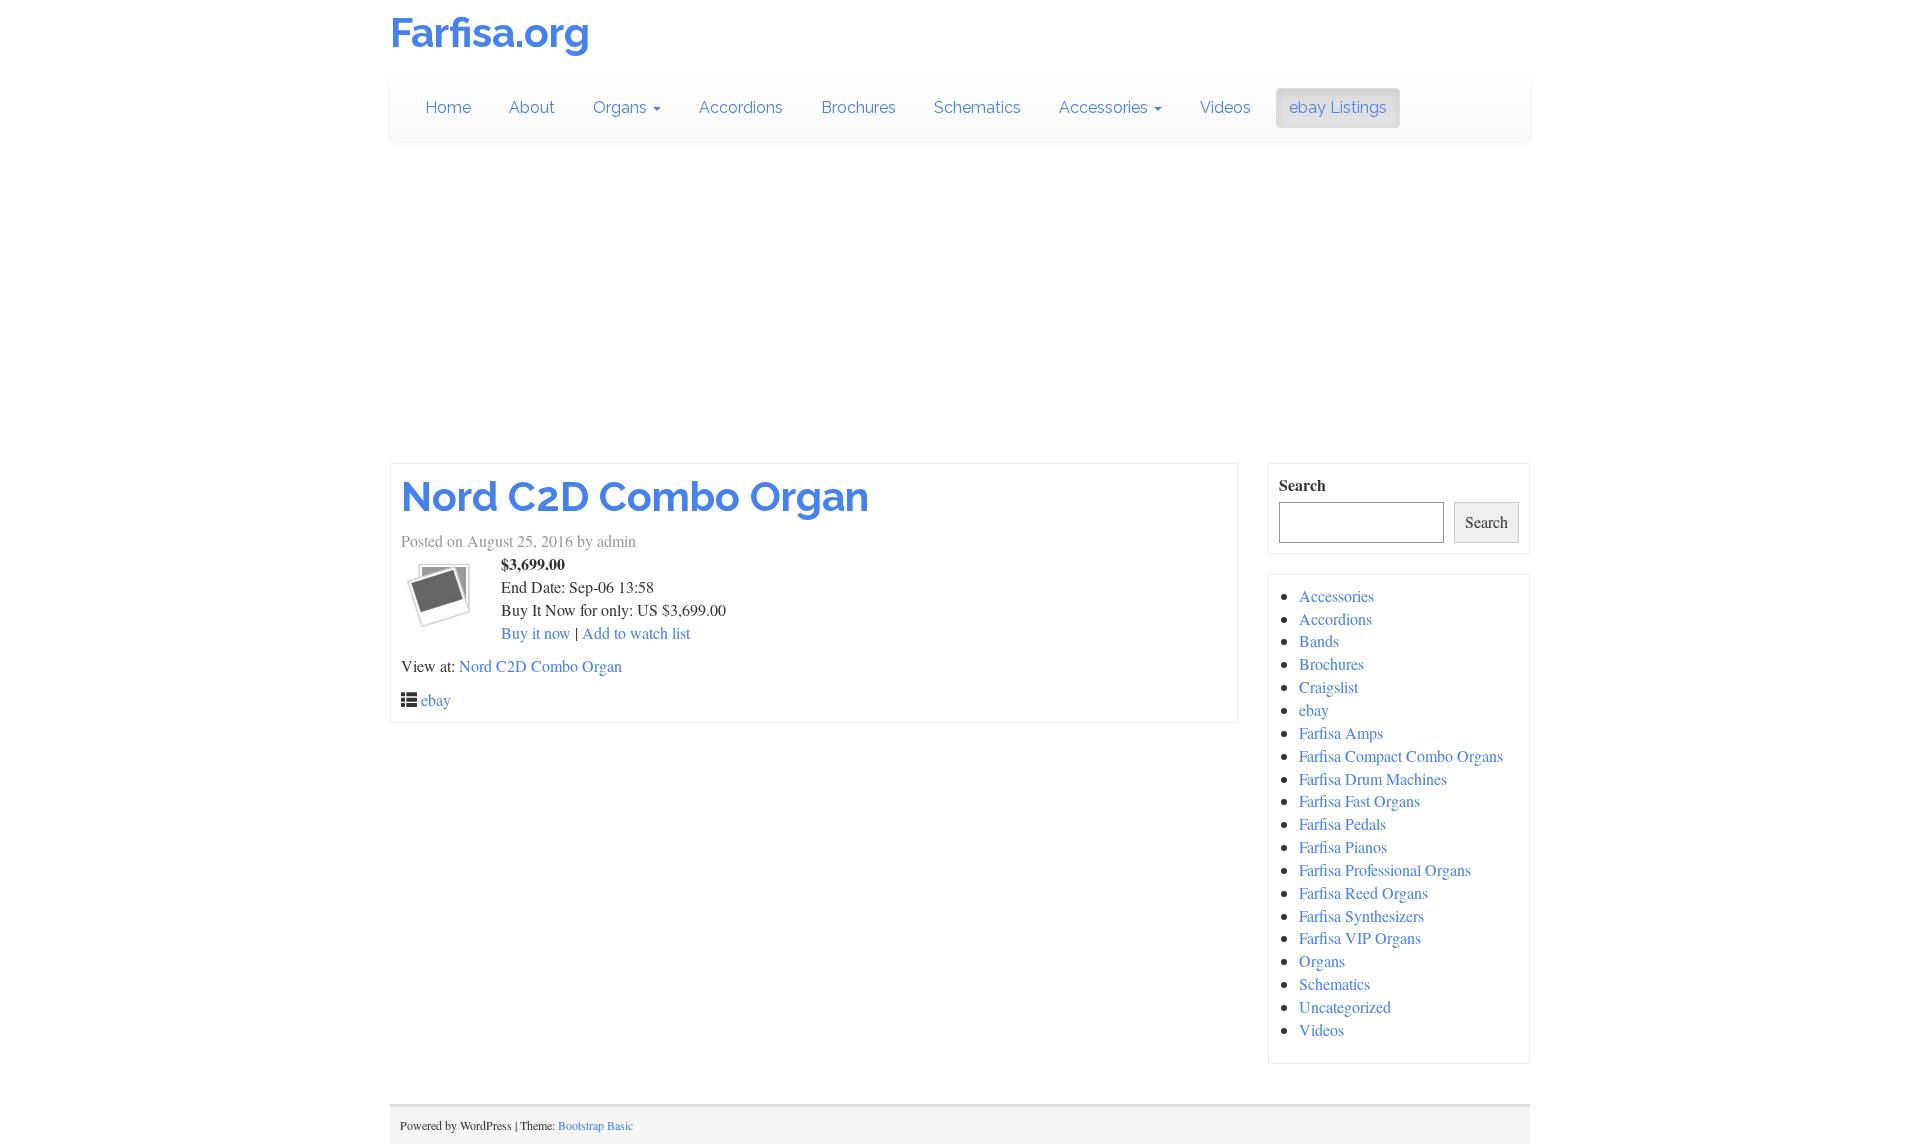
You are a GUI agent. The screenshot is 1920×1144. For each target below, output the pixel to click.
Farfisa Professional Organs (1385, 869)
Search (1302, 485)
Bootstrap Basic (595, 1125)
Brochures (858, 107)
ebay (436, 699)
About (532, 107)
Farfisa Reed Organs (1363, 892)
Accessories (1105, 107)
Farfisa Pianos (1343, 846)
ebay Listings (1338, 107)
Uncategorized (1345, 1006)
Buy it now (536, 632)
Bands (1319, 640)
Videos (1225, 107)
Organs (622, 107)
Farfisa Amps (1341, 732)
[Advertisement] (960, 313)
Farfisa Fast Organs (1359, 800)
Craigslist (1328, 686)
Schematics (977, 107)
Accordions (741, 107)
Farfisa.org (490, 32)
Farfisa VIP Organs (1360, 937)
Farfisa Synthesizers (1361, 915)
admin (616, 540)
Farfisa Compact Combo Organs (1401, 755)
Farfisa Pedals (1342, 823)
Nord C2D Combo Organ (635, 496)
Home (448, 107)
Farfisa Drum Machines (1373, 778)
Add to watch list (636, 632)
